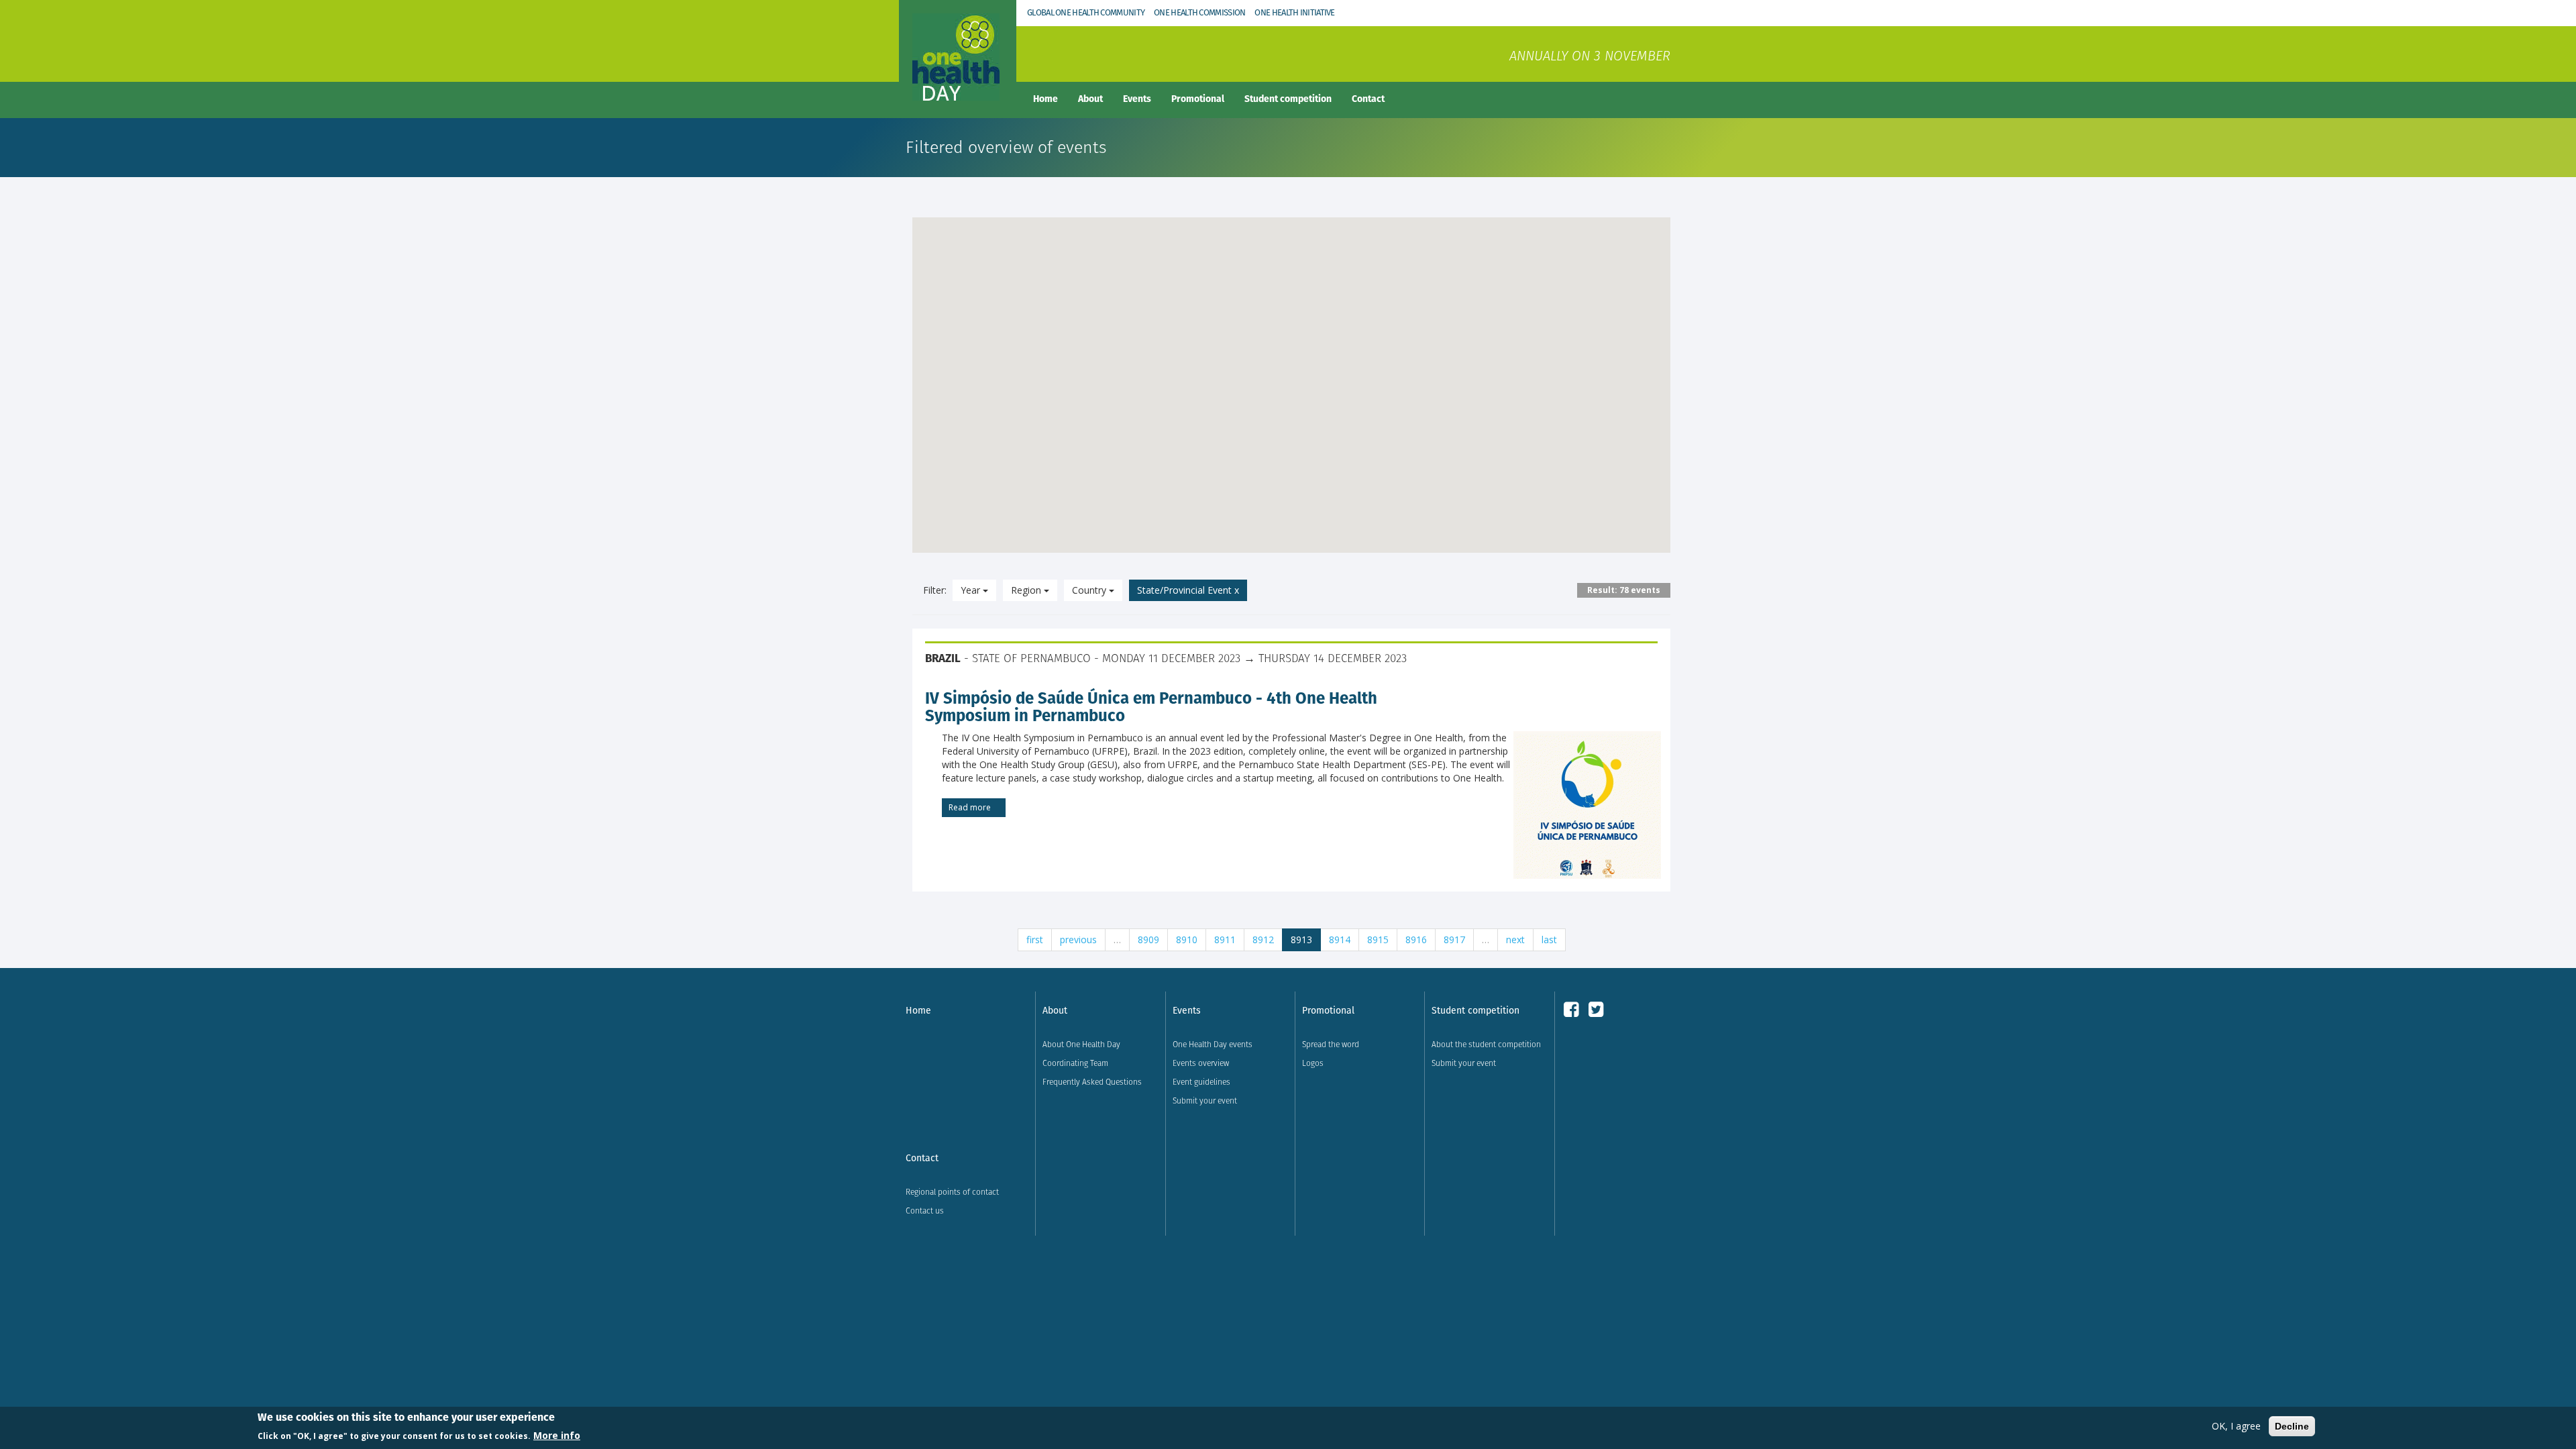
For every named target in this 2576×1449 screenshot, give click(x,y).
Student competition (1288, 99)
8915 (1378, 940)
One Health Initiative (1294, 12)
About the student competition (1486, 1044)
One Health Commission (1199, 12)
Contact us (925, 1211)
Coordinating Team (1075, 1063)
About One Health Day (1081, 1044)
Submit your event (1205, 1101)
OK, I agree (2236, 1426)
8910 (1187, 940)
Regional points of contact (952, 1192)
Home (1045, 99)
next (1515, 940)
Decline (2292, 1426)
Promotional (1198, 99)
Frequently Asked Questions (1092, 1082)
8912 (1263, 940)
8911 (1225, 940)
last (1549, 940)
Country (1090, 590)
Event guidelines (1201, 1082)
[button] (1029, 304)
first (1035, 940)
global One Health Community (1086, 12)
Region (1027, 590)
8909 (1148, 940)
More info (557, 1435)
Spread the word (1331, 1044)
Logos (1313, 1063)
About (1090, 99)
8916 (1416, 940)
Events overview (1201, 1063)
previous (1078, 940)
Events (1137, 99)
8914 (1340, 940)
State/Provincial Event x (1188, 590)
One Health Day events (1213, 1044)
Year (972, 590)
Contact (1368, 99)
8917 (1454, 940)
